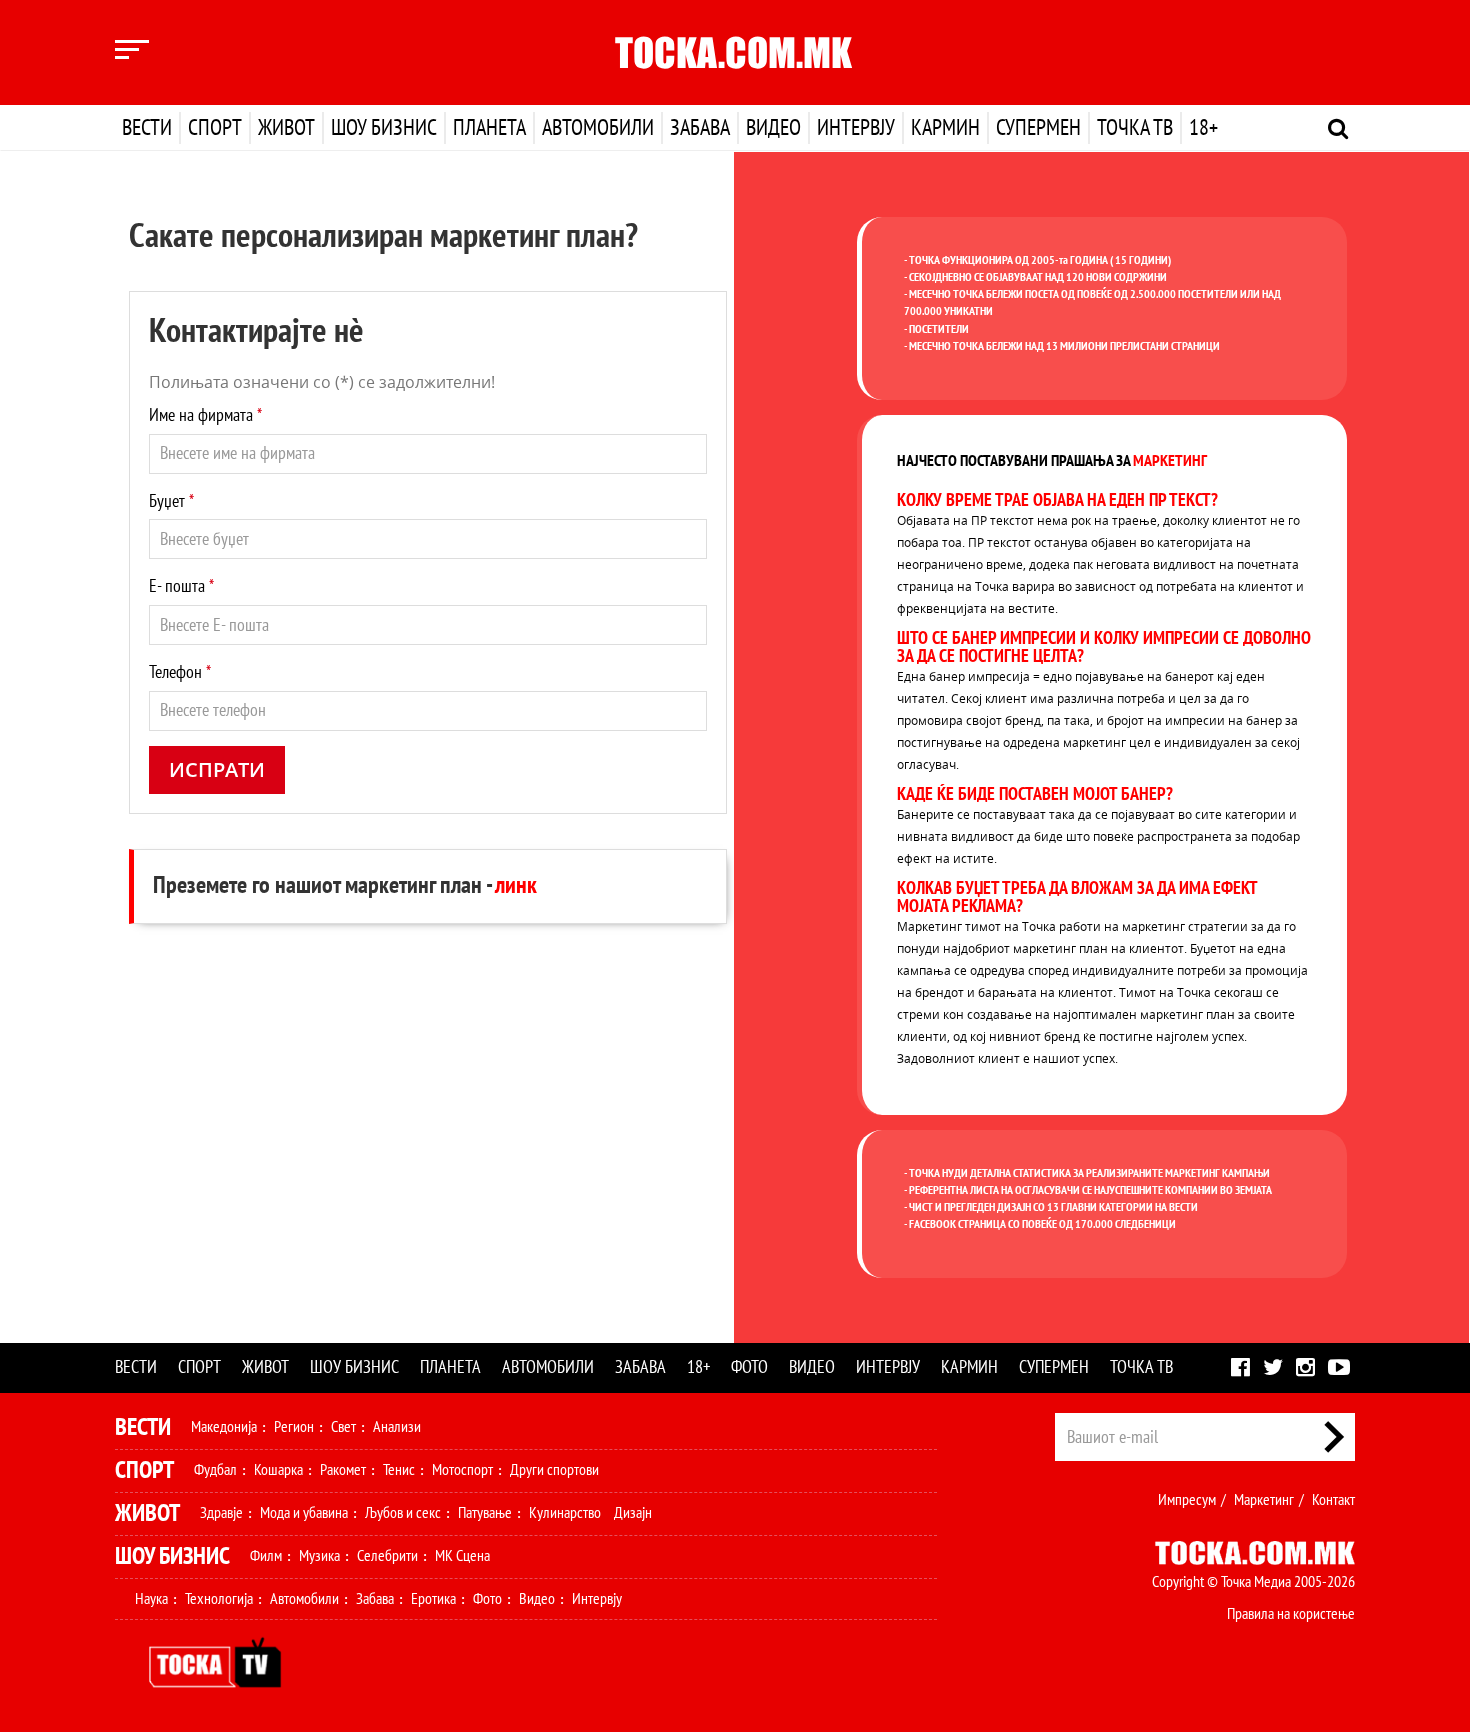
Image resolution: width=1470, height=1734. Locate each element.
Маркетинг (1264, 1500)
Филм (266, 1556)
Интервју (856, 128)
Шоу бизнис (384, 128)
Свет (343, 1427)
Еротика (433, 1599)
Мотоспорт (462, 1470)
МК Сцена (462, 1556)
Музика (319, 1556)
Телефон (180, 672)
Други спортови (554, 1470)
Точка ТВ (1135, 128)
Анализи (397, 1427)
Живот (286, 128)
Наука (151, 1599)
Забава (700, 128)
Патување (485, 1513)
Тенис (399, 1470)
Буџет (171, 501)
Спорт (215, 128)
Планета (489, 128)
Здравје (221, 1513)
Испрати (217, 769)
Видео (773, 128)
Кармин (945, 128)
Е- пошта (181, 586)
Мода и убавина (304, 1513)
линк (516, 885)
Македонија (224, 1427)
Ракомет (343, 1470)
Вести (147, 128)
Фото (749, 1367)
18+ (1203, 128)
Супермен (1038, 128)
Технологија (219, 1599)
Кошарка (278, 1470)
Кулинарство (565, 1513)
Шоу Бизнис (172, 1556)
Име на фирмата (205, 415)
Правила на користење (1291, 1614)
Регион (294, 1427)
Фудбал (215, 1470)
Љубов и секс (403, 1513)
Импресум (1187, 1500)
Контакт (1333, 1500)
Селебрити (387, 1556)
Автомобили (598, 128)
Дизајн (633, 1513)
